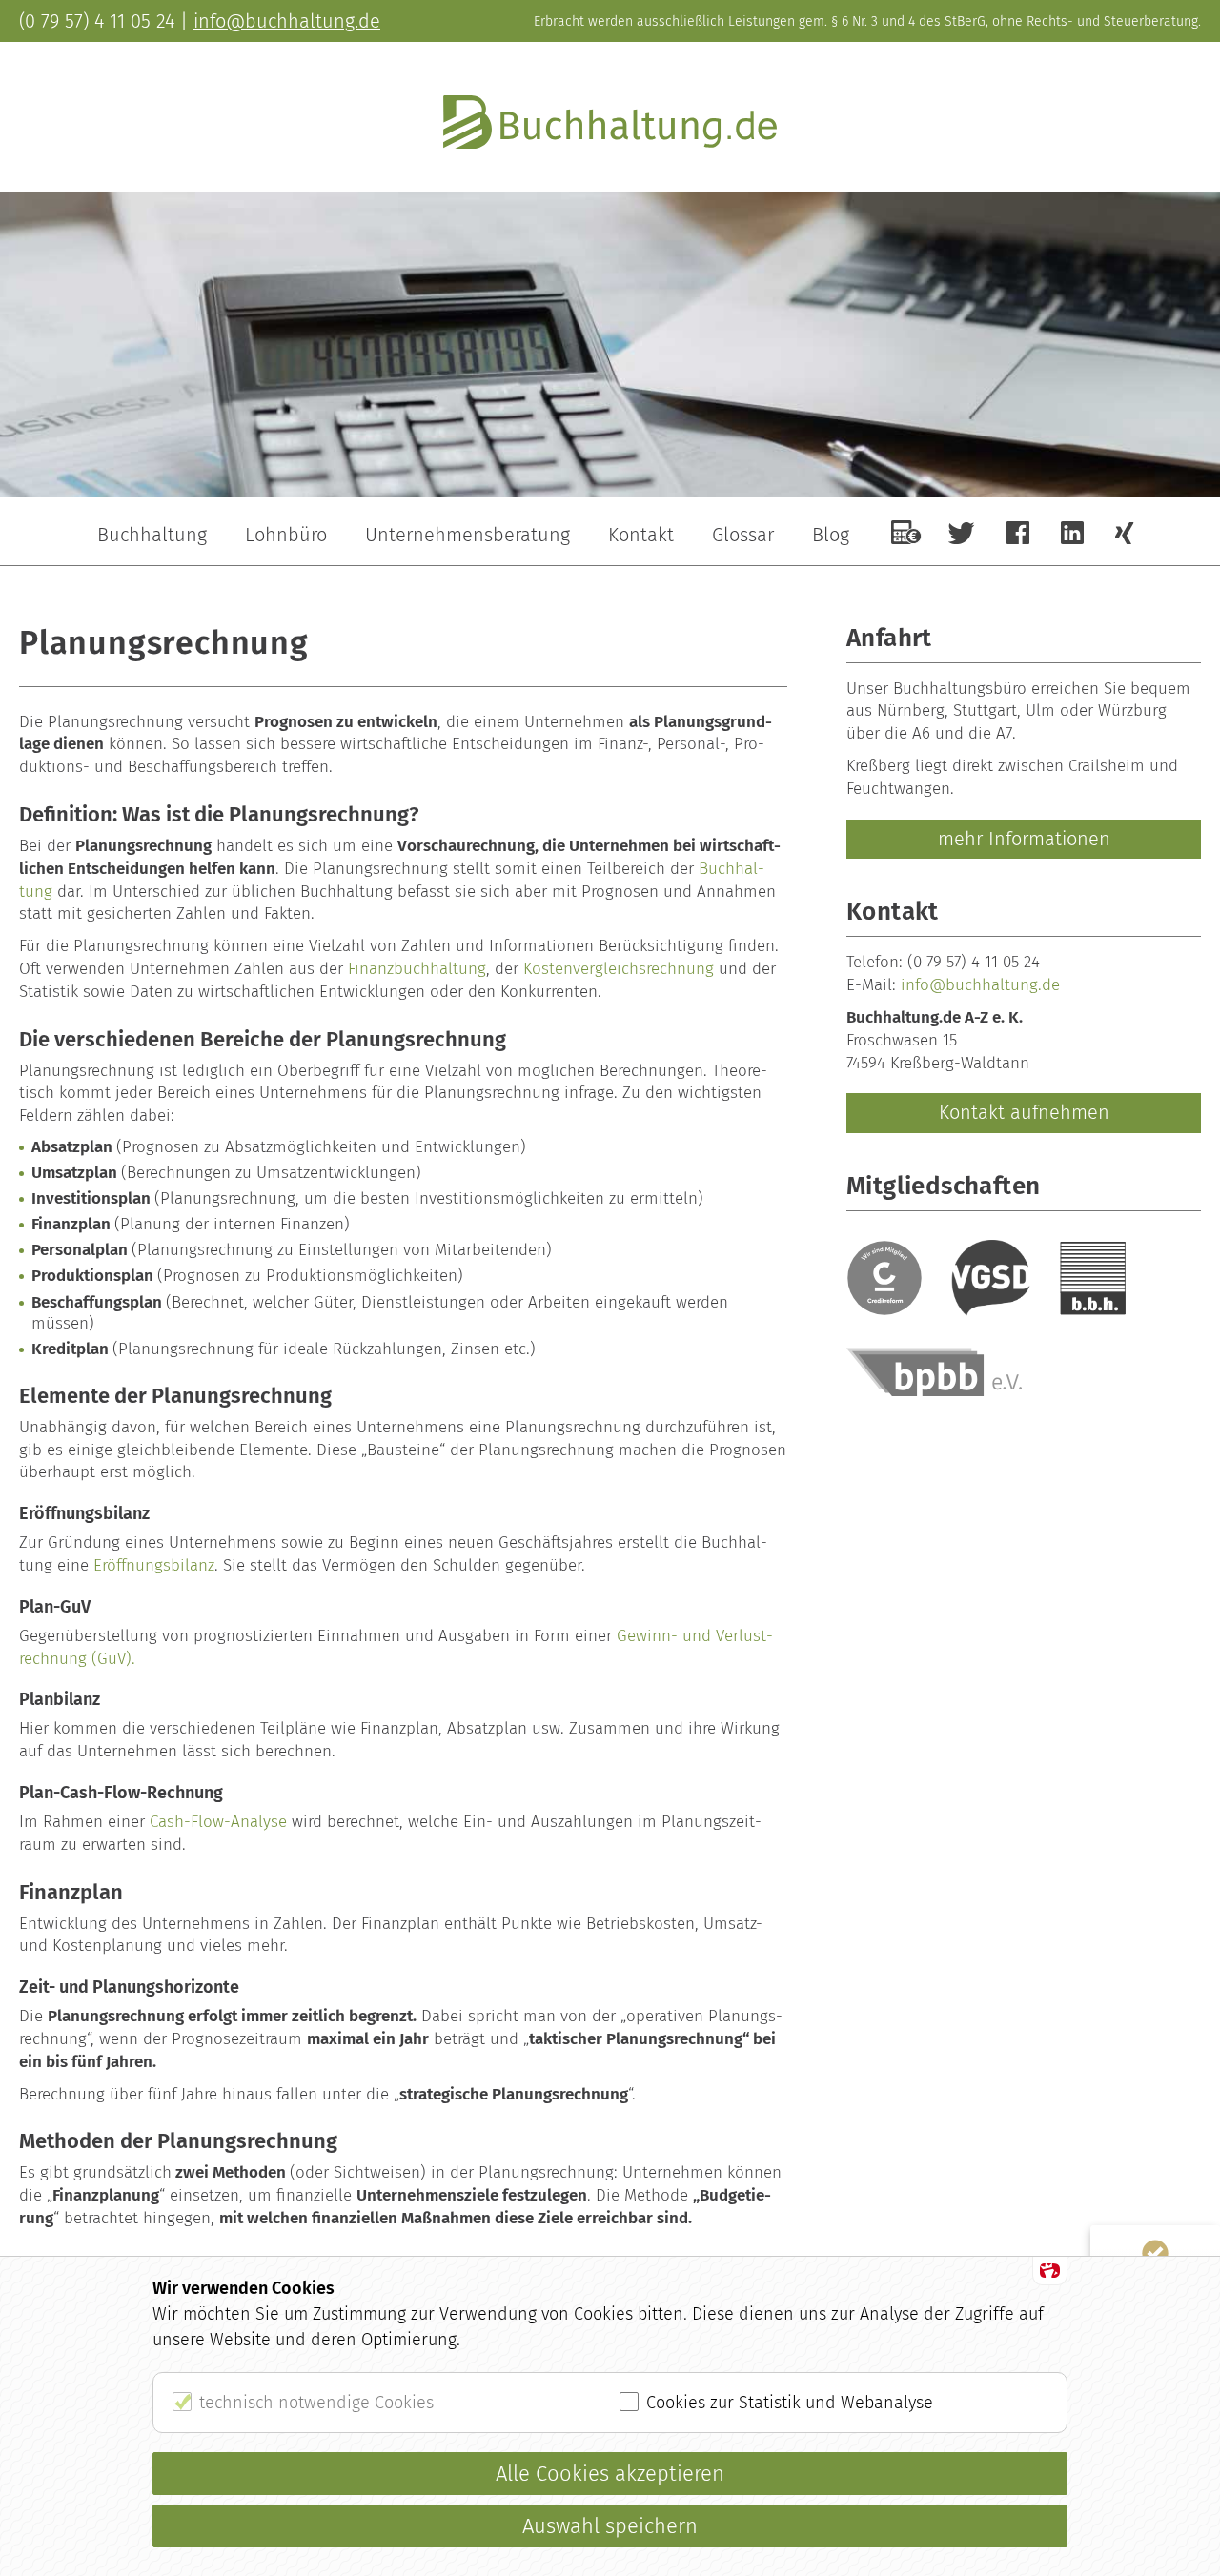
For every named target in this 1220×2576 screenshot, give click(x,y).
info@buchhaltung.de (980, 985)
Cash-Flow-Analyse (218, 1822)
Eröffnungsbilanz (154, 1565)
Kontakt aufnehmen (1024, 1112)
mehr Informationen (1024, 839)
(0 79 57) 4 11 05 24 (974, 962)
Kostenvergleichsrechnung (619, 969)
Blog (831, 535)
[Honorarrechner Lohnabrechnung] (906, 532)
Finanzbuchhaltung (417, 969)
